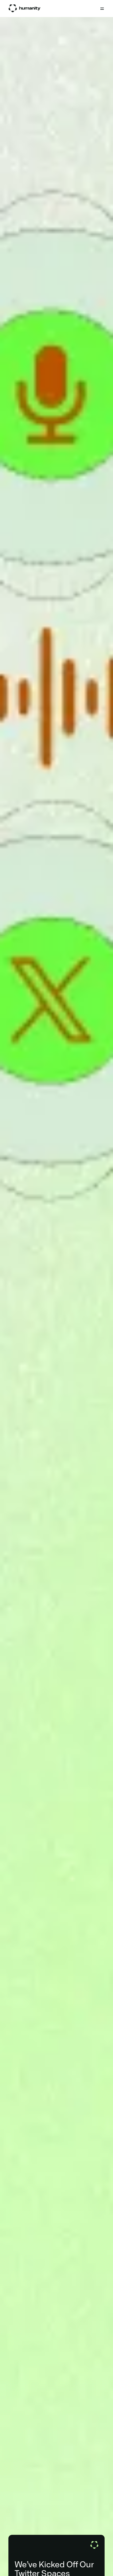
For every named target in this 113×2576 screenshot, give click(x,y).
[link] (24, 8)
